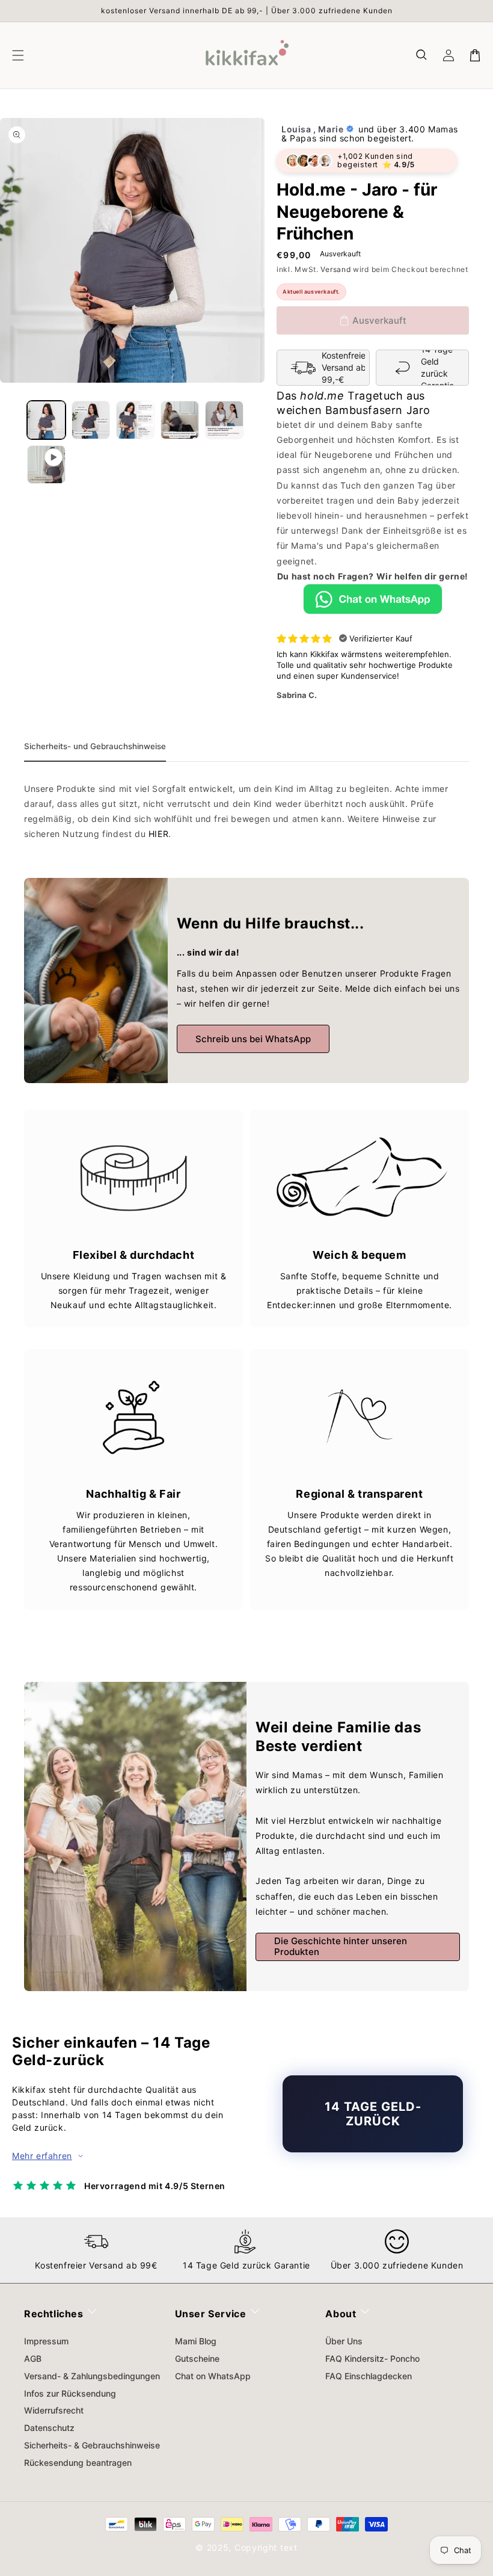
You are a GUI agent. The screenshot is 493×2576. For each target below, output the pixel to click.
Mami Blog (196, 2341)
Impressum (46, 2341)
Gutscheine (197, 2358)
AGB (33, 2358)
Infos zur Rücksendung (70, 2393)
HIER (158, 834)
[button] (422, 55)
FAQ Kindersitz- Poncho (372, 2358)
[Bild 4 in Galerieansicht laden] (180, 420)
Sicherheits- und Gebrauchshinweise (95, 746)
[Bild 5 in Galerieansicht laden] (224, 420)
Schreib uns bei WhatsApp (253, 1039)
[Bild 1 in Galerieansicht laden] (46, 420)
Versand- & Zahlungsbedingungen (92, 2376)
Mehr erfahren (42, 2156)
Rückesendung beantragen (78, 2463)
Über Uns (344, 2341)
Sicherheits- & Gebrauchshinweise (92, 2445)
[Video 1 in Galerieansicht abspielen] (46, 465)
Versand (335, 269)
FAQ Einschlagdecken (369, 2376)
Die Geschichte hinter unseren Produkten (341, 1946)
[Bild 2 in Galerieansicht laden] (91, 420)
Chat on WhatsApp (213, 2376)
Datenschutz (49, 2428)
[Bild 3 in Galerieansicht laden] (135, 420)
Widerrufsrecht (54, 2410)
